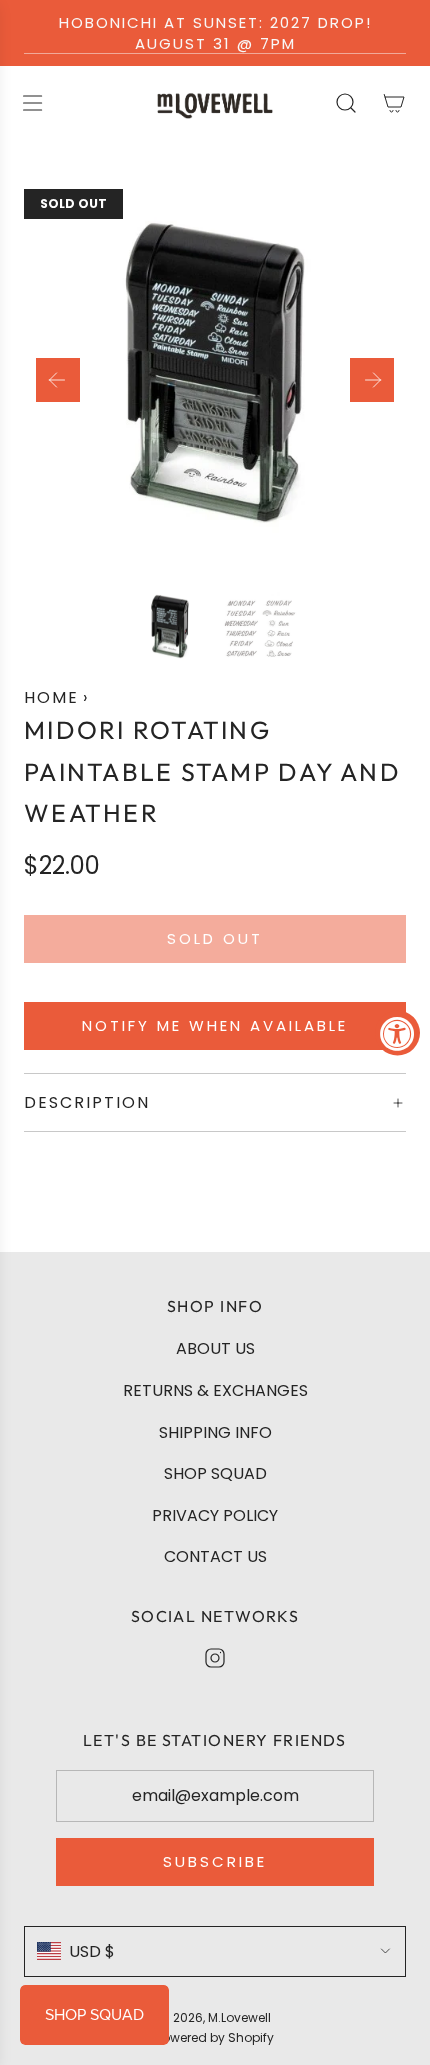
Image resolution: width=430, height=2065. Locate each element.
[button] (58, 380)
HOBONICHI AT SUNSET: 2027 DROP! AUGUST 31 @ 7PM (215, 33)
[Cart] (394, 103)
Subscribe (215, 1861)
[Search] (346, 103)
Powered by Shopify (215, 2037)
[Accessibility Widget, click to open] (397, 1032)
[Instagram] (215, 1658)
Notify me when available (215, 1025)
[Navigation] (32, 103)
